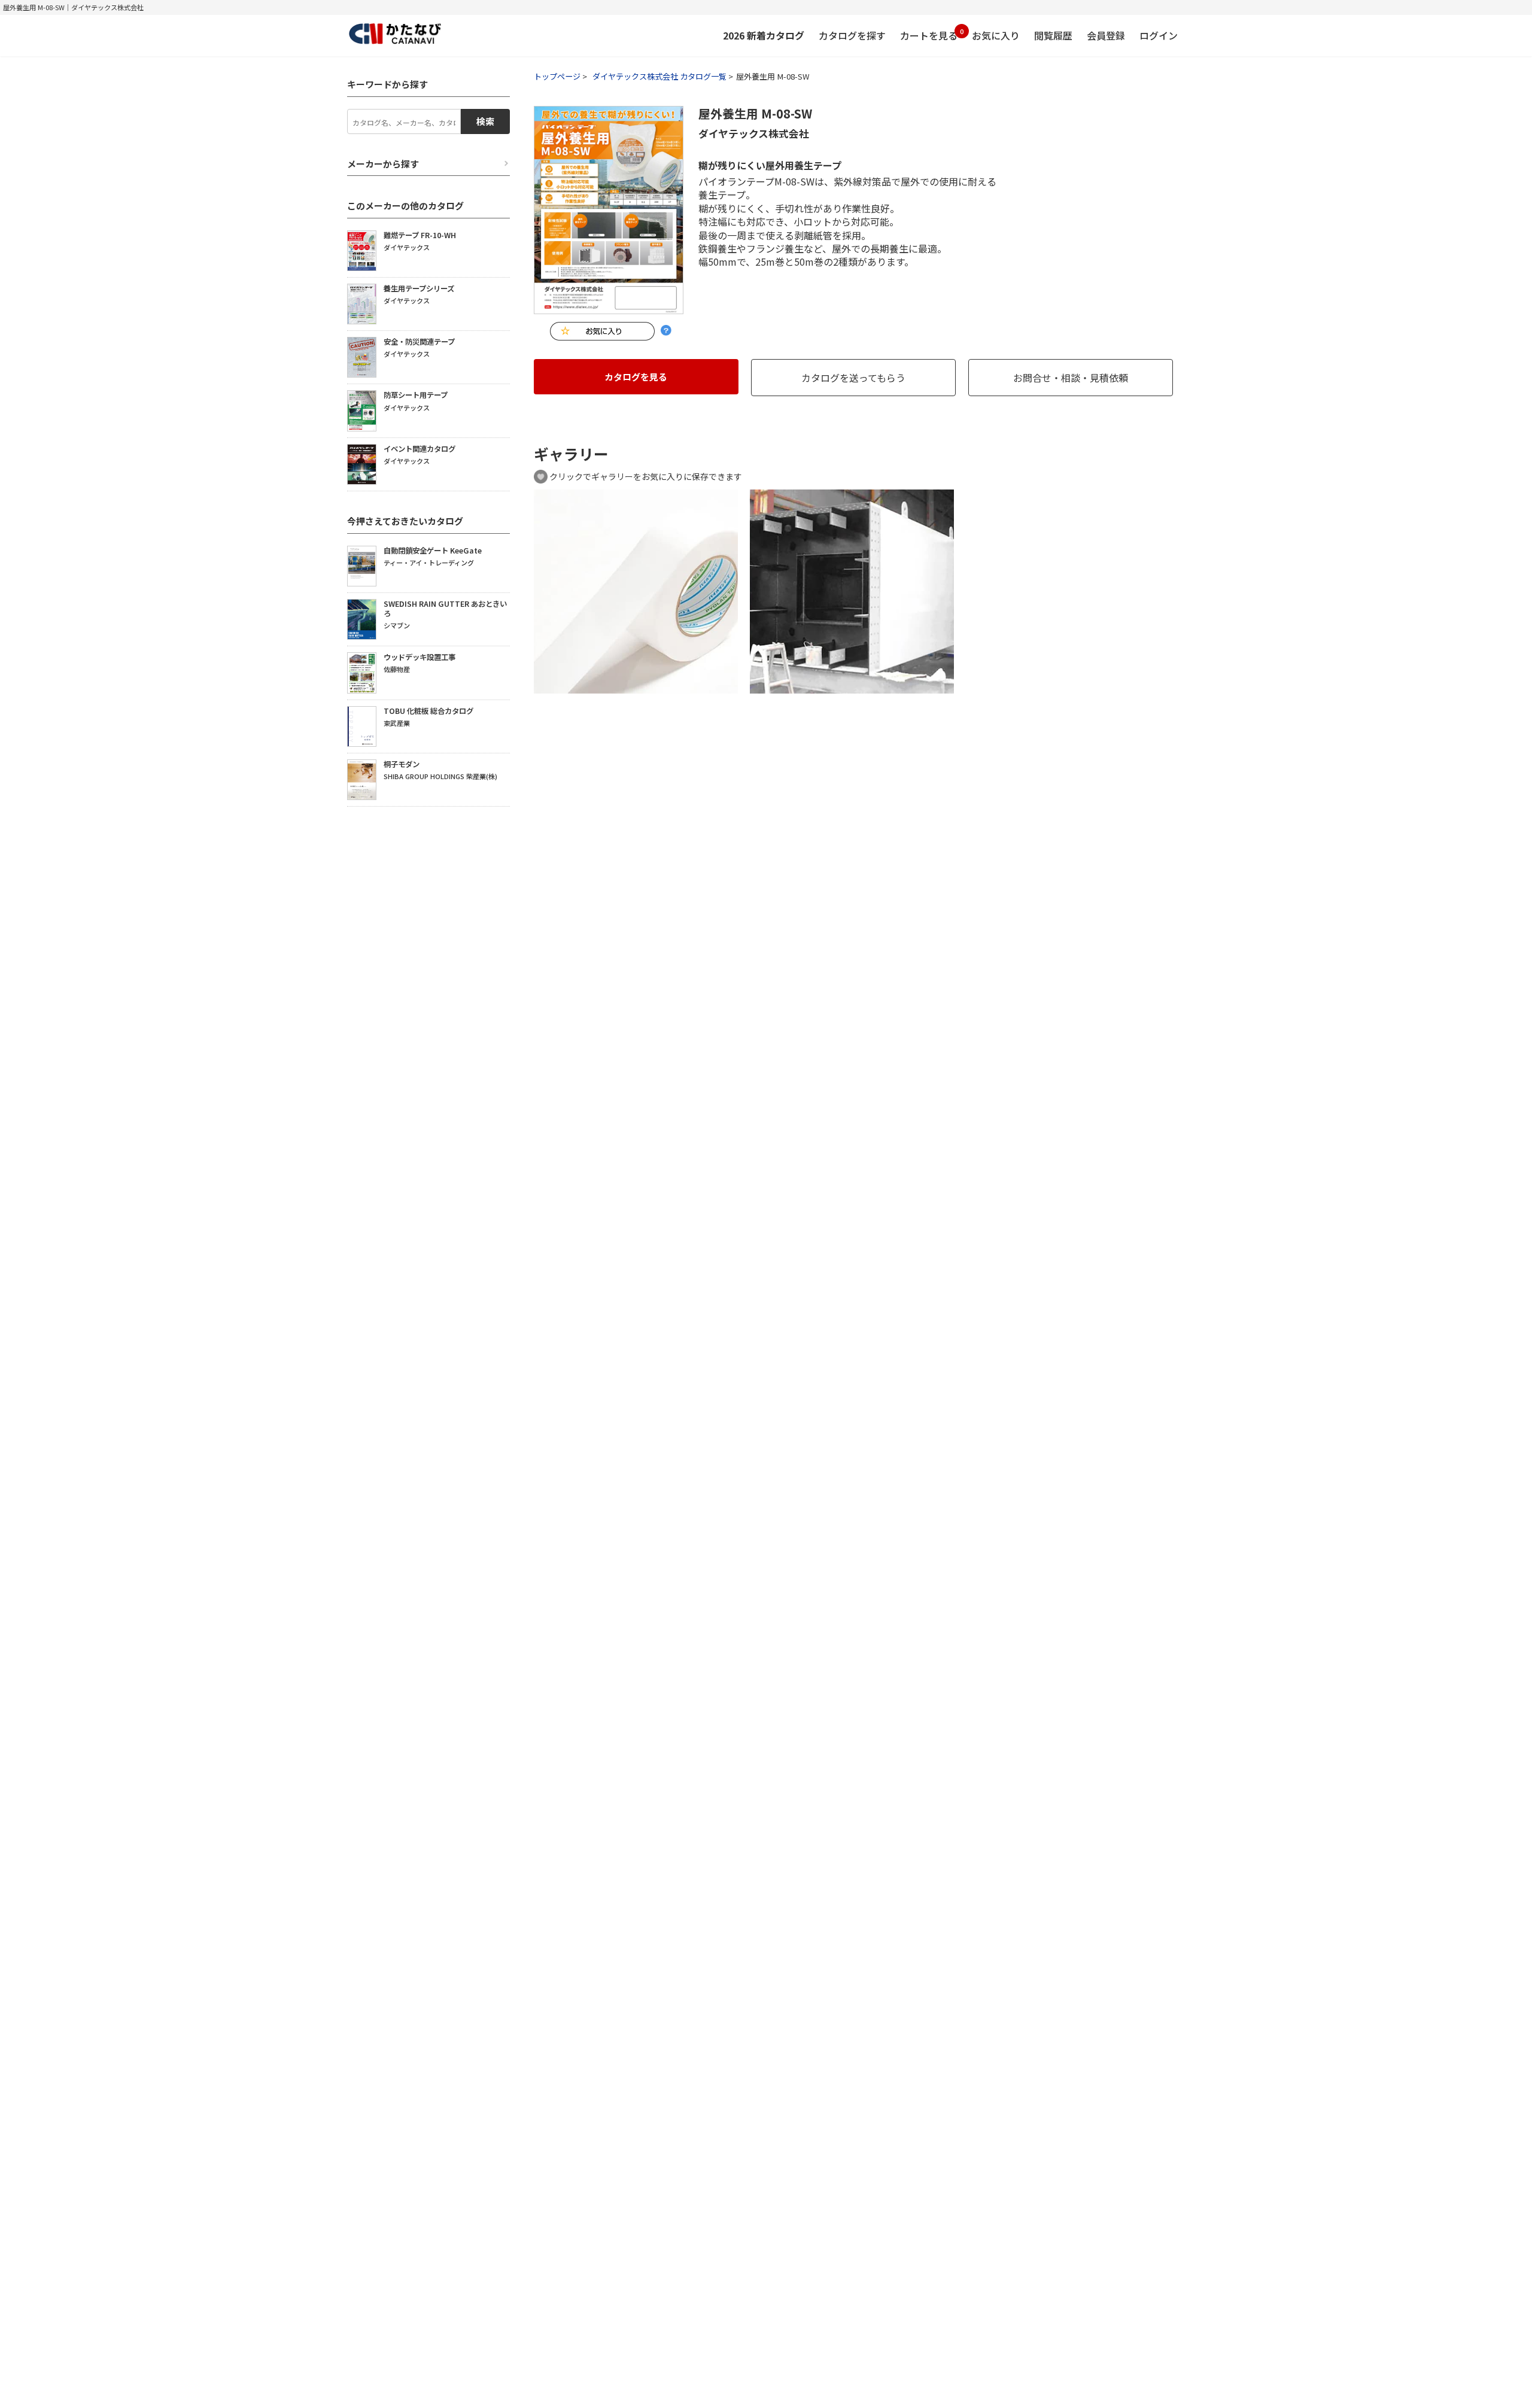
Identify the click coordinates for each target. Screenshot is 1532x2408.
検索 (485, 121)
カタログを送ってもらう (853, 378)
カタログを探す (852, 35)
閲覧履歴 (1053, 35)
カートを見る (929, 34)
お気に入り (996, 35)
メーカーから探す (383, 164)
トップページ (557, 76)
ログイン (1159, 35)
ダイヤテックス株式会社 (754, 133)
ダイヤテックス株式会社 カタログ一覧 (659, 76)
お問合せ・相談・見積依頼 (1071, 378)
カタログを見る (636, 377)
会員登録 (1106, 35)
